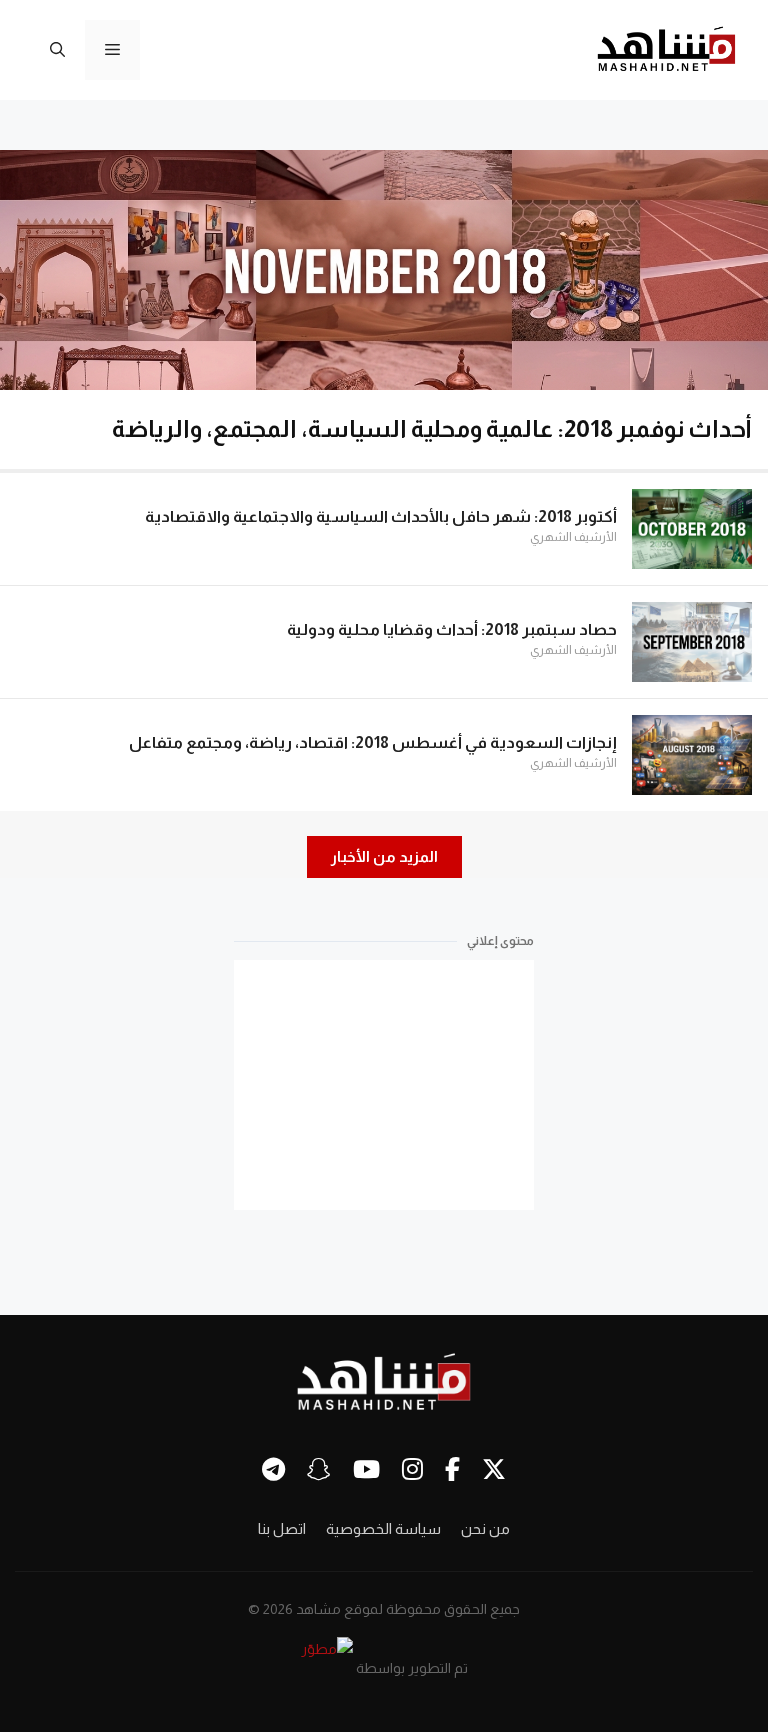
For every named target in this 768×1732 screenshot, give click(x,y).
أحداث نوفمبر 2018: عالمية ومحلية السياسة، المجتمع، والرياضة (432, 428)
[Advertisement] (384, 1085)
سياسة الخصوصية (383, 1528)
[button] (57, 50)
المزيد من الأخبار (384, 856)
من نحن (485, 1528)
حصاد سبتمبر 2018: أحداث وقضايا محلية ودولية (452, 629)
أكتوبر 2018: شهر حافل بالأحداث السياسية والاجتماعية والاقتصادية (381, 516)
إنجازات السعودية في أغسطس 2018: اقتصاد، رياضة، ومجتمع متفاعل (373, 742)
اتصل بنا (282, 1528)
